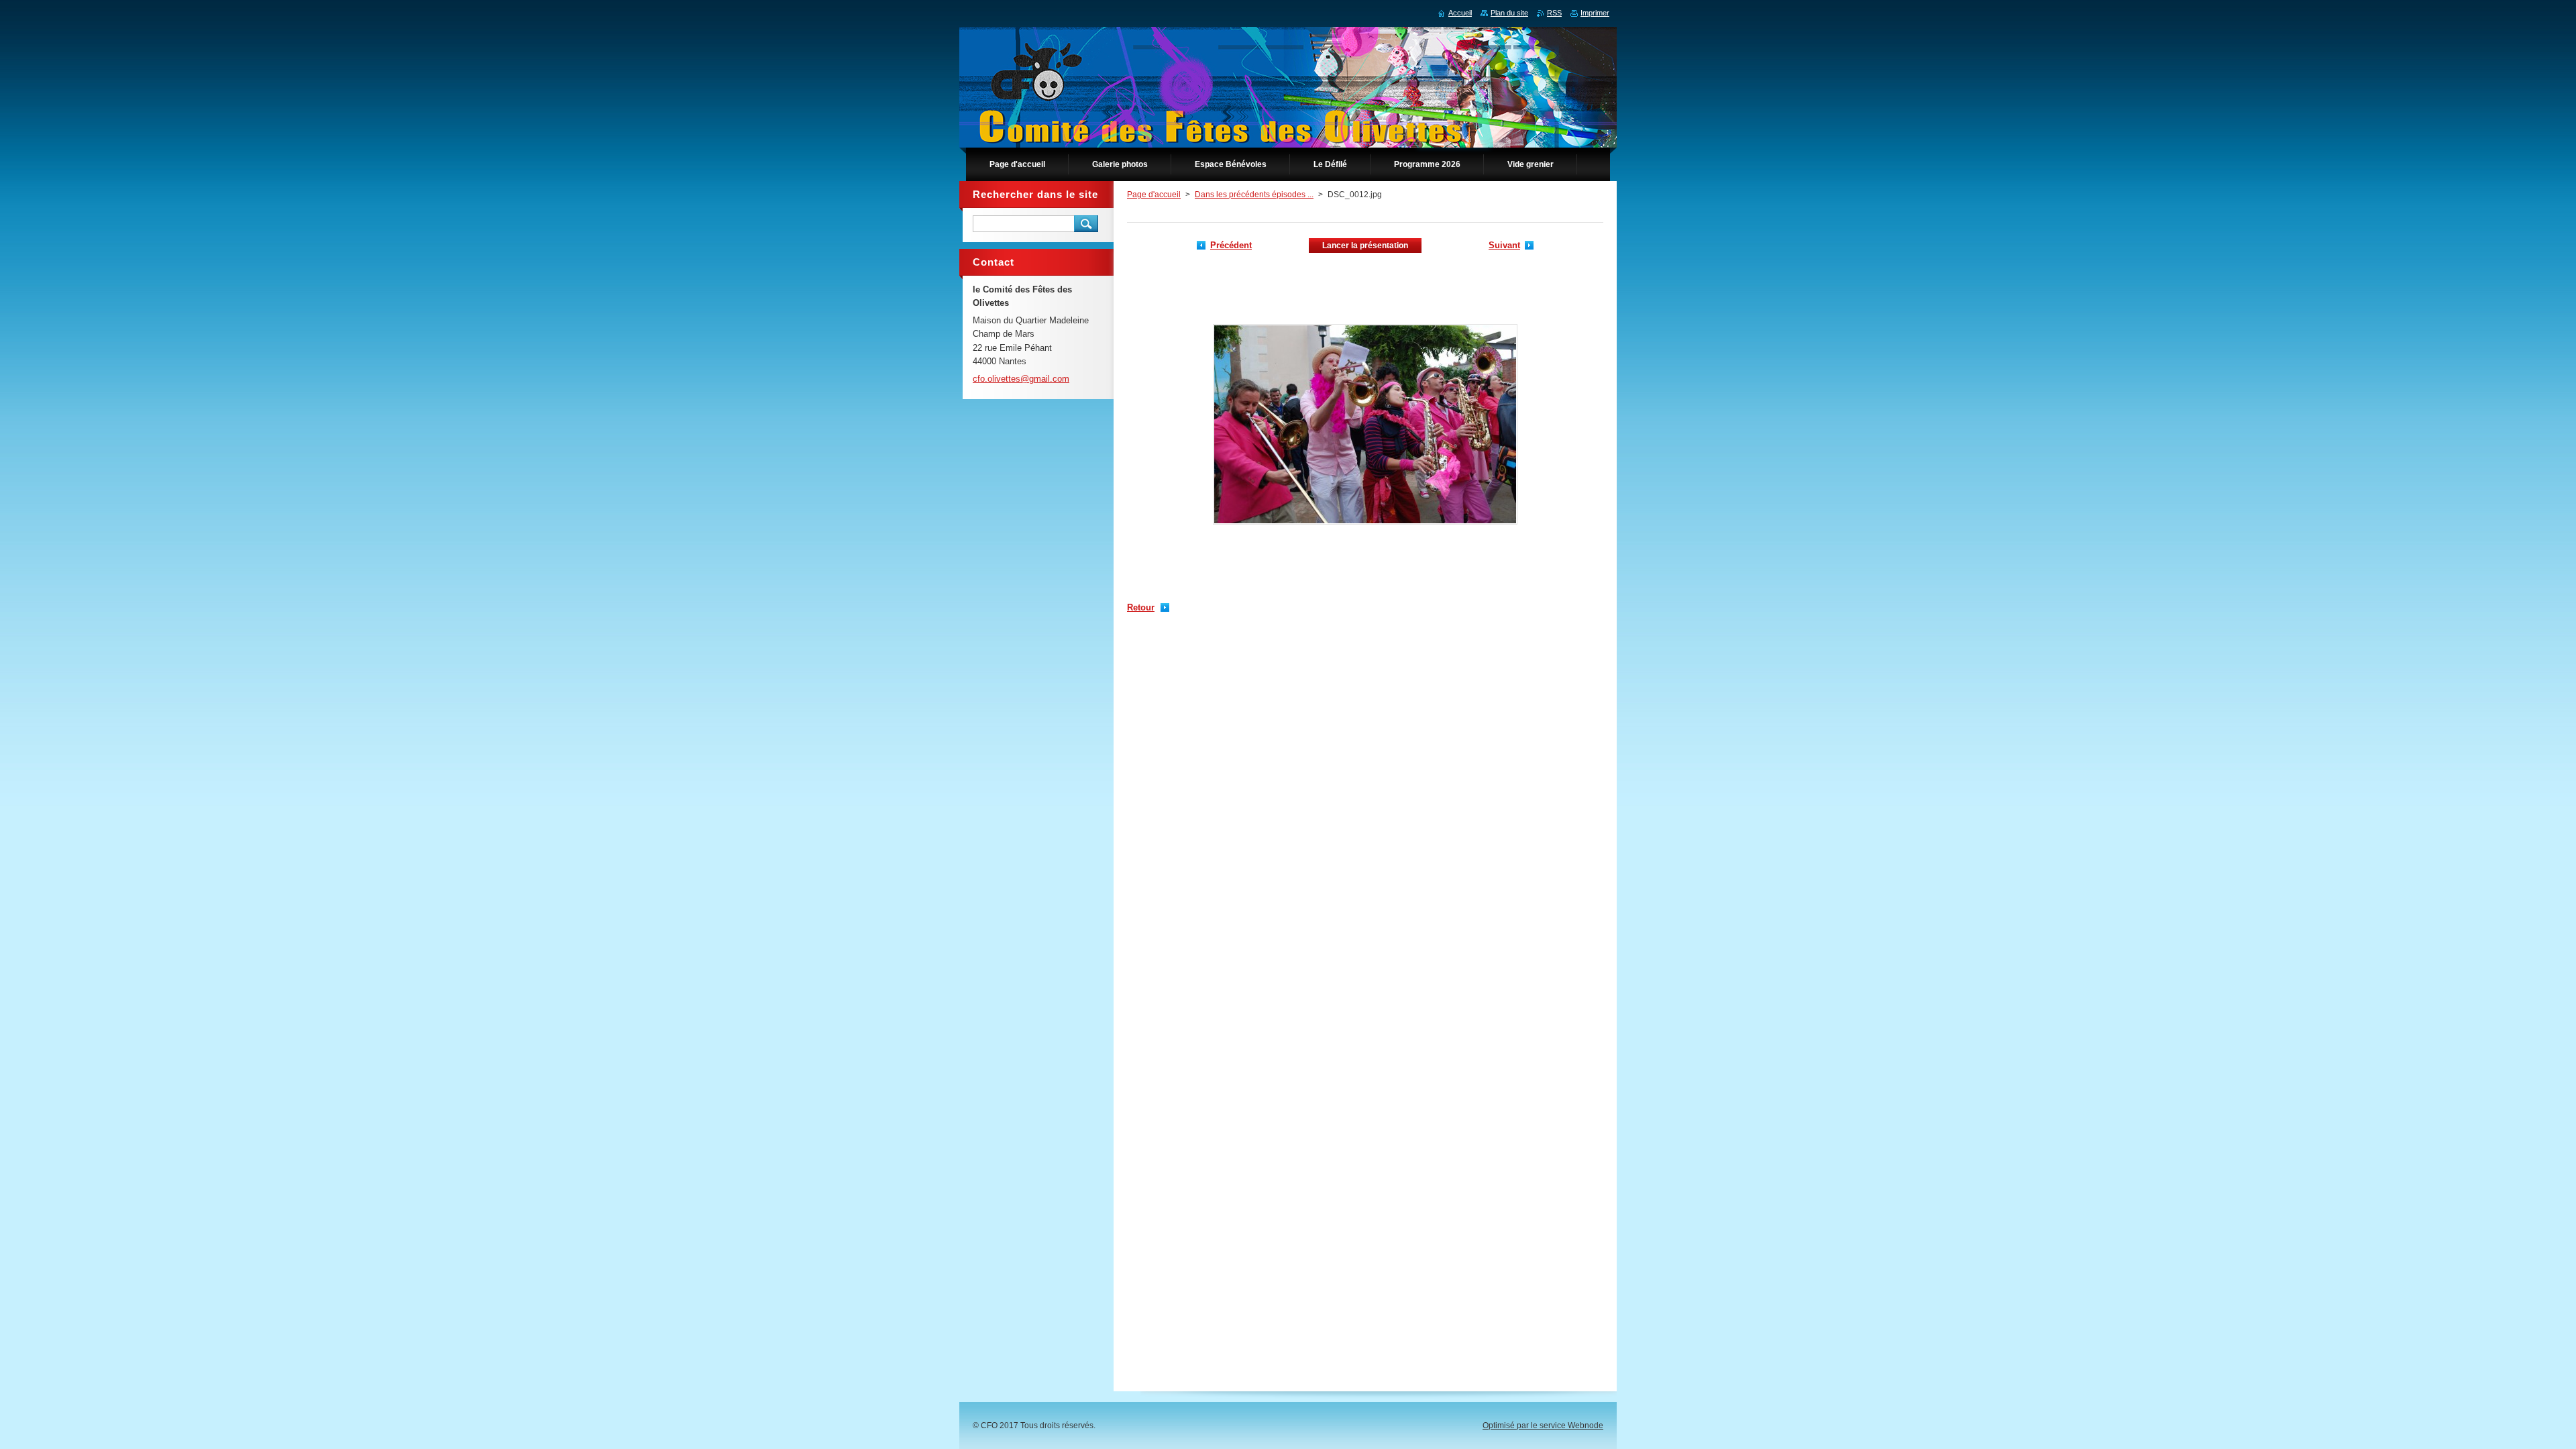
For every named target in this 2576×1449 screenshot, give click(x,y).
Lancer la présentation (1365, 246)
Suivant (1504, 245)
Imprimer (1595, 13)
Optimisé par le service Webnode (1543, 1426)
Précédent (1231, 245)
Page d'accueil (1154, 195)
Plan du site (1509, 13)
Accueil (1460, 13)
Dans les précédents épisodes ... (1254, 195)
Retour (1141, 607)
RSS (1554, 13)
